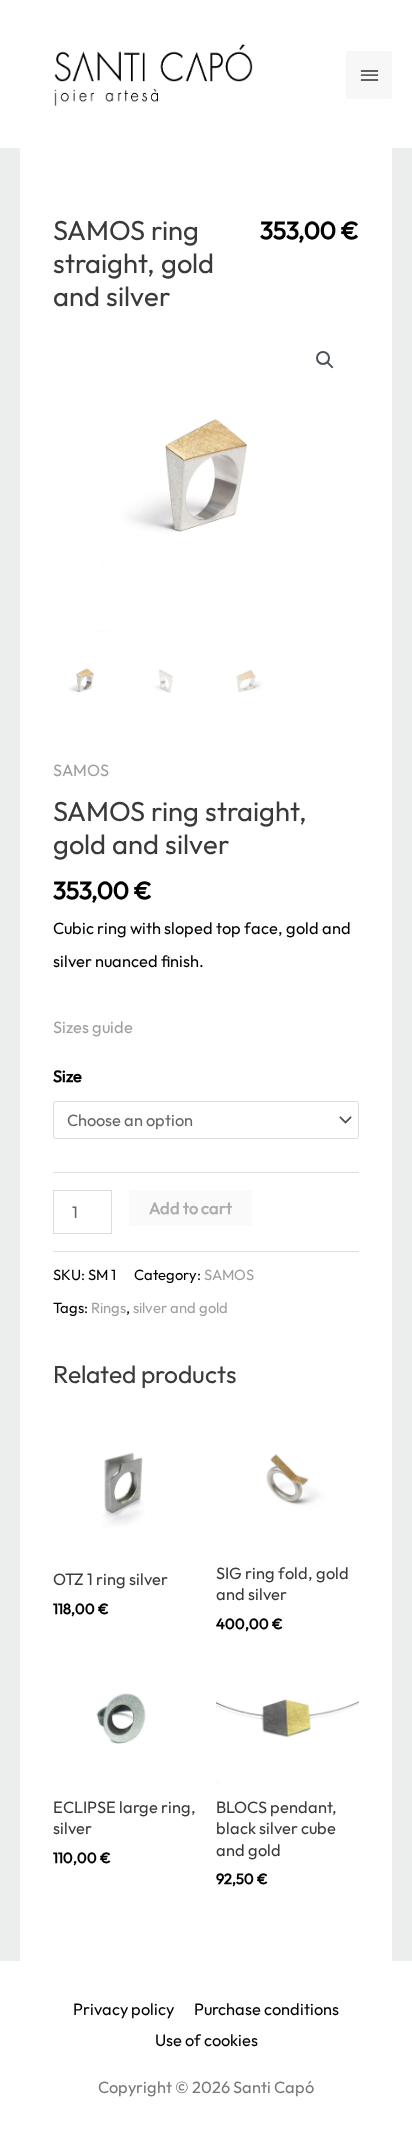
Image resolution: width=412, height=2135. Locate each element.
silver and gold (180, 1307)
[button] (325, 360)
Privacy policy (123, 2009)
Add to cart (190, 1208)
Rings (108, 1307)
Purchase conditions (266, 2009)
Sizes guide (93, 1027)
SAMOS (81, 770)
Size (67, 1076)
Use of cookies (206, 2040)
